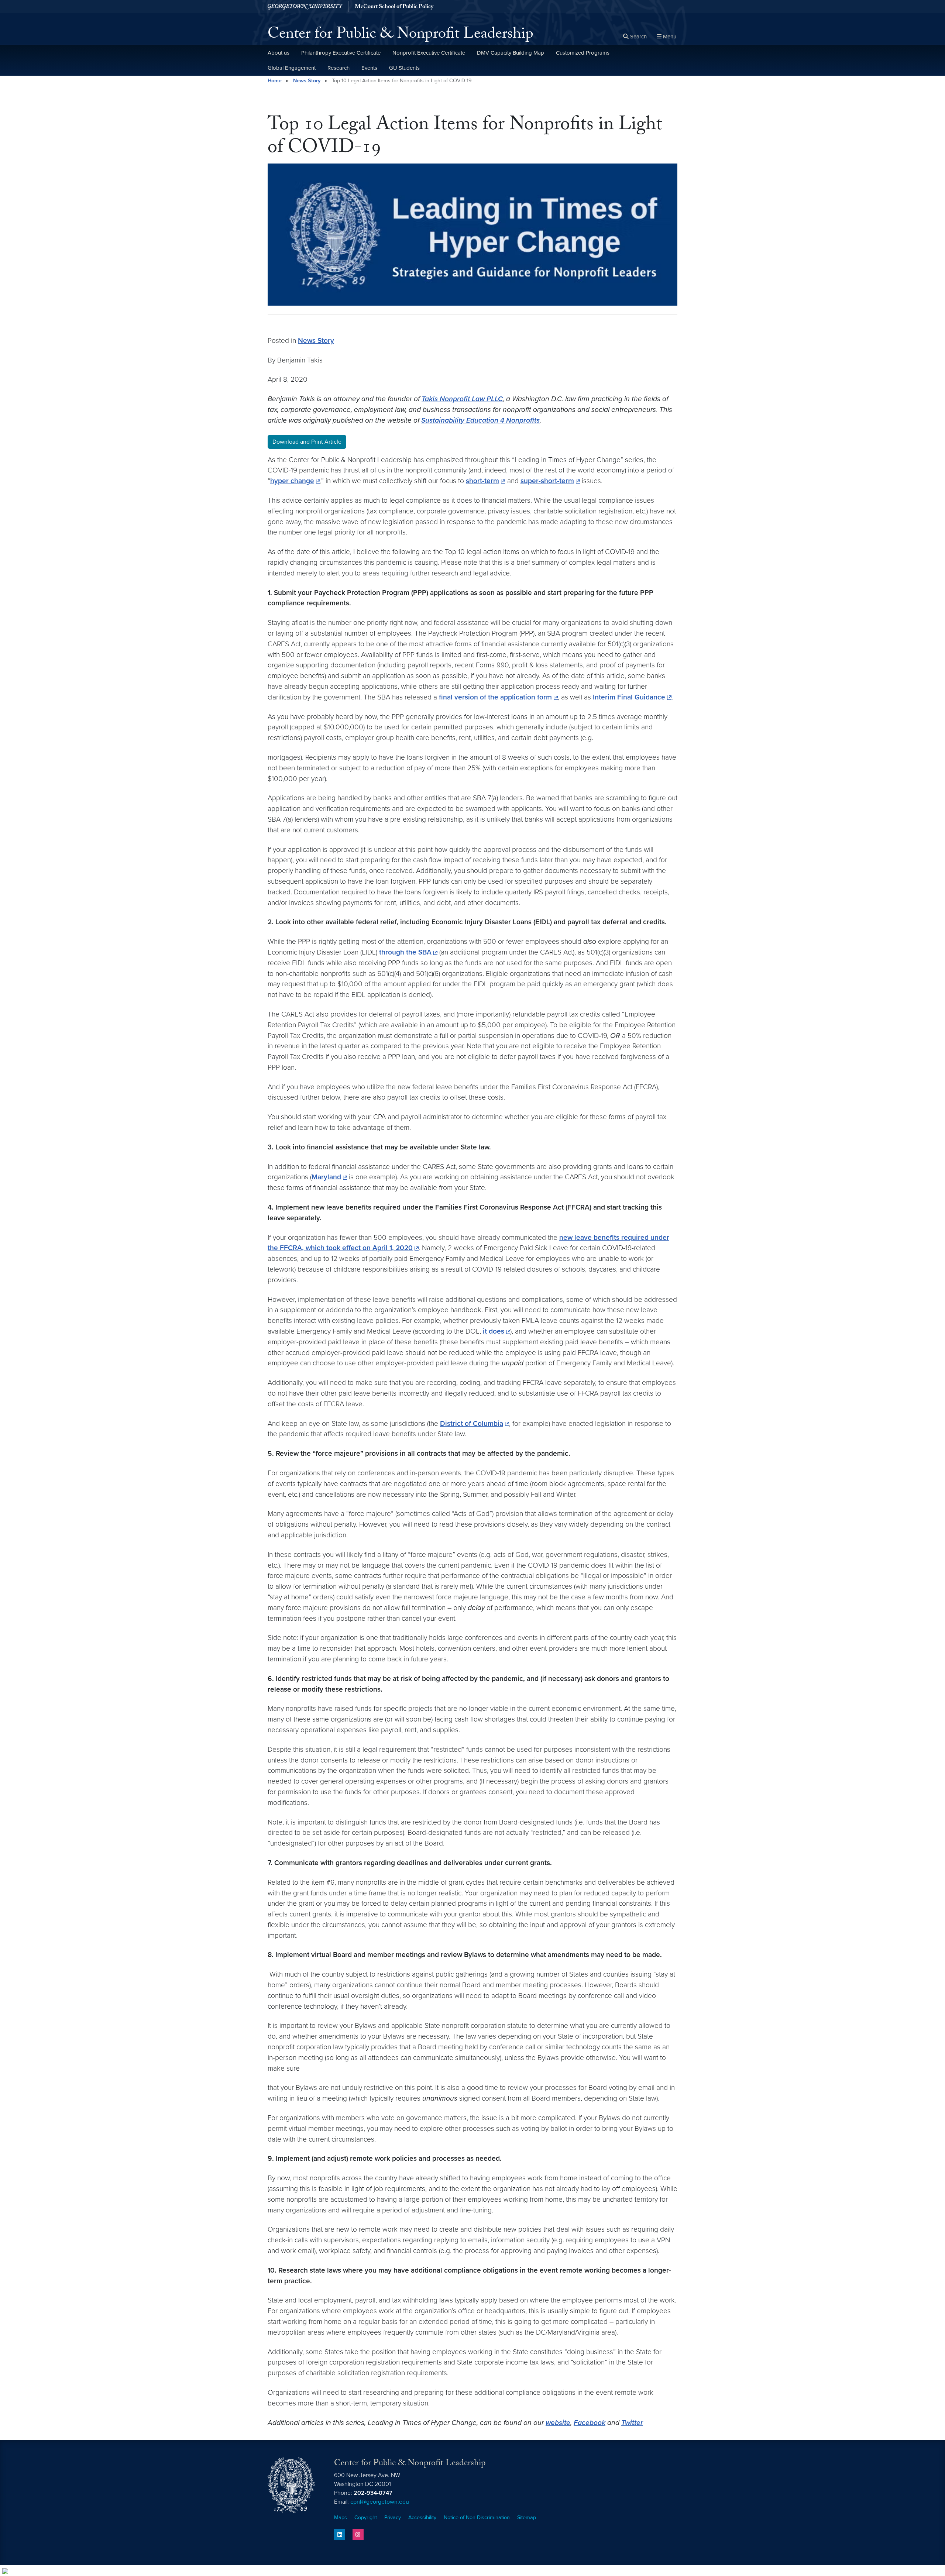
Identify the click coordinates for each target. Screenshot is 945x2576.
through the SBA (405, 952)
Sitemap (527, 2517)
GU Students (404, 68)
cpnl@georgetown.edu (380, 2502)
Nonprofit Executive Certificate (429, 53)
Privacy (393, 2517)
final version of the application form (495, 697)
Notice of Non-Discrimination (477, 2517)
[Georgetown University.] (305, 6)
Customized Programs (583, 53)
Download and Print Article (307, 442)
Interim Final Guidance (629, 697)
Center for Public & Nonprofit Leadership (401, 35)
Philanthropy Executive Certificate (341, 53)
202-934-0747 (373, 2493)
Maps (341, 2517)
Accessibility (422, 2517)
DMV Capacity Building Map (511, 53)
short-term (482, 481)
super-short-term (547, 481)
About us (279, 53)
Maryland (326, 1177)
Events (369, 68)
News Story (307, 81)
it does (494, 1331)
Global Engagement (292, 68)
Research (339, 68)
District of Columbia (472, 1423)
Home (275, 81)
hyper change (292, 481)
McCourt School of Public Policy (394, 7)
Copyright (366, 2517)
